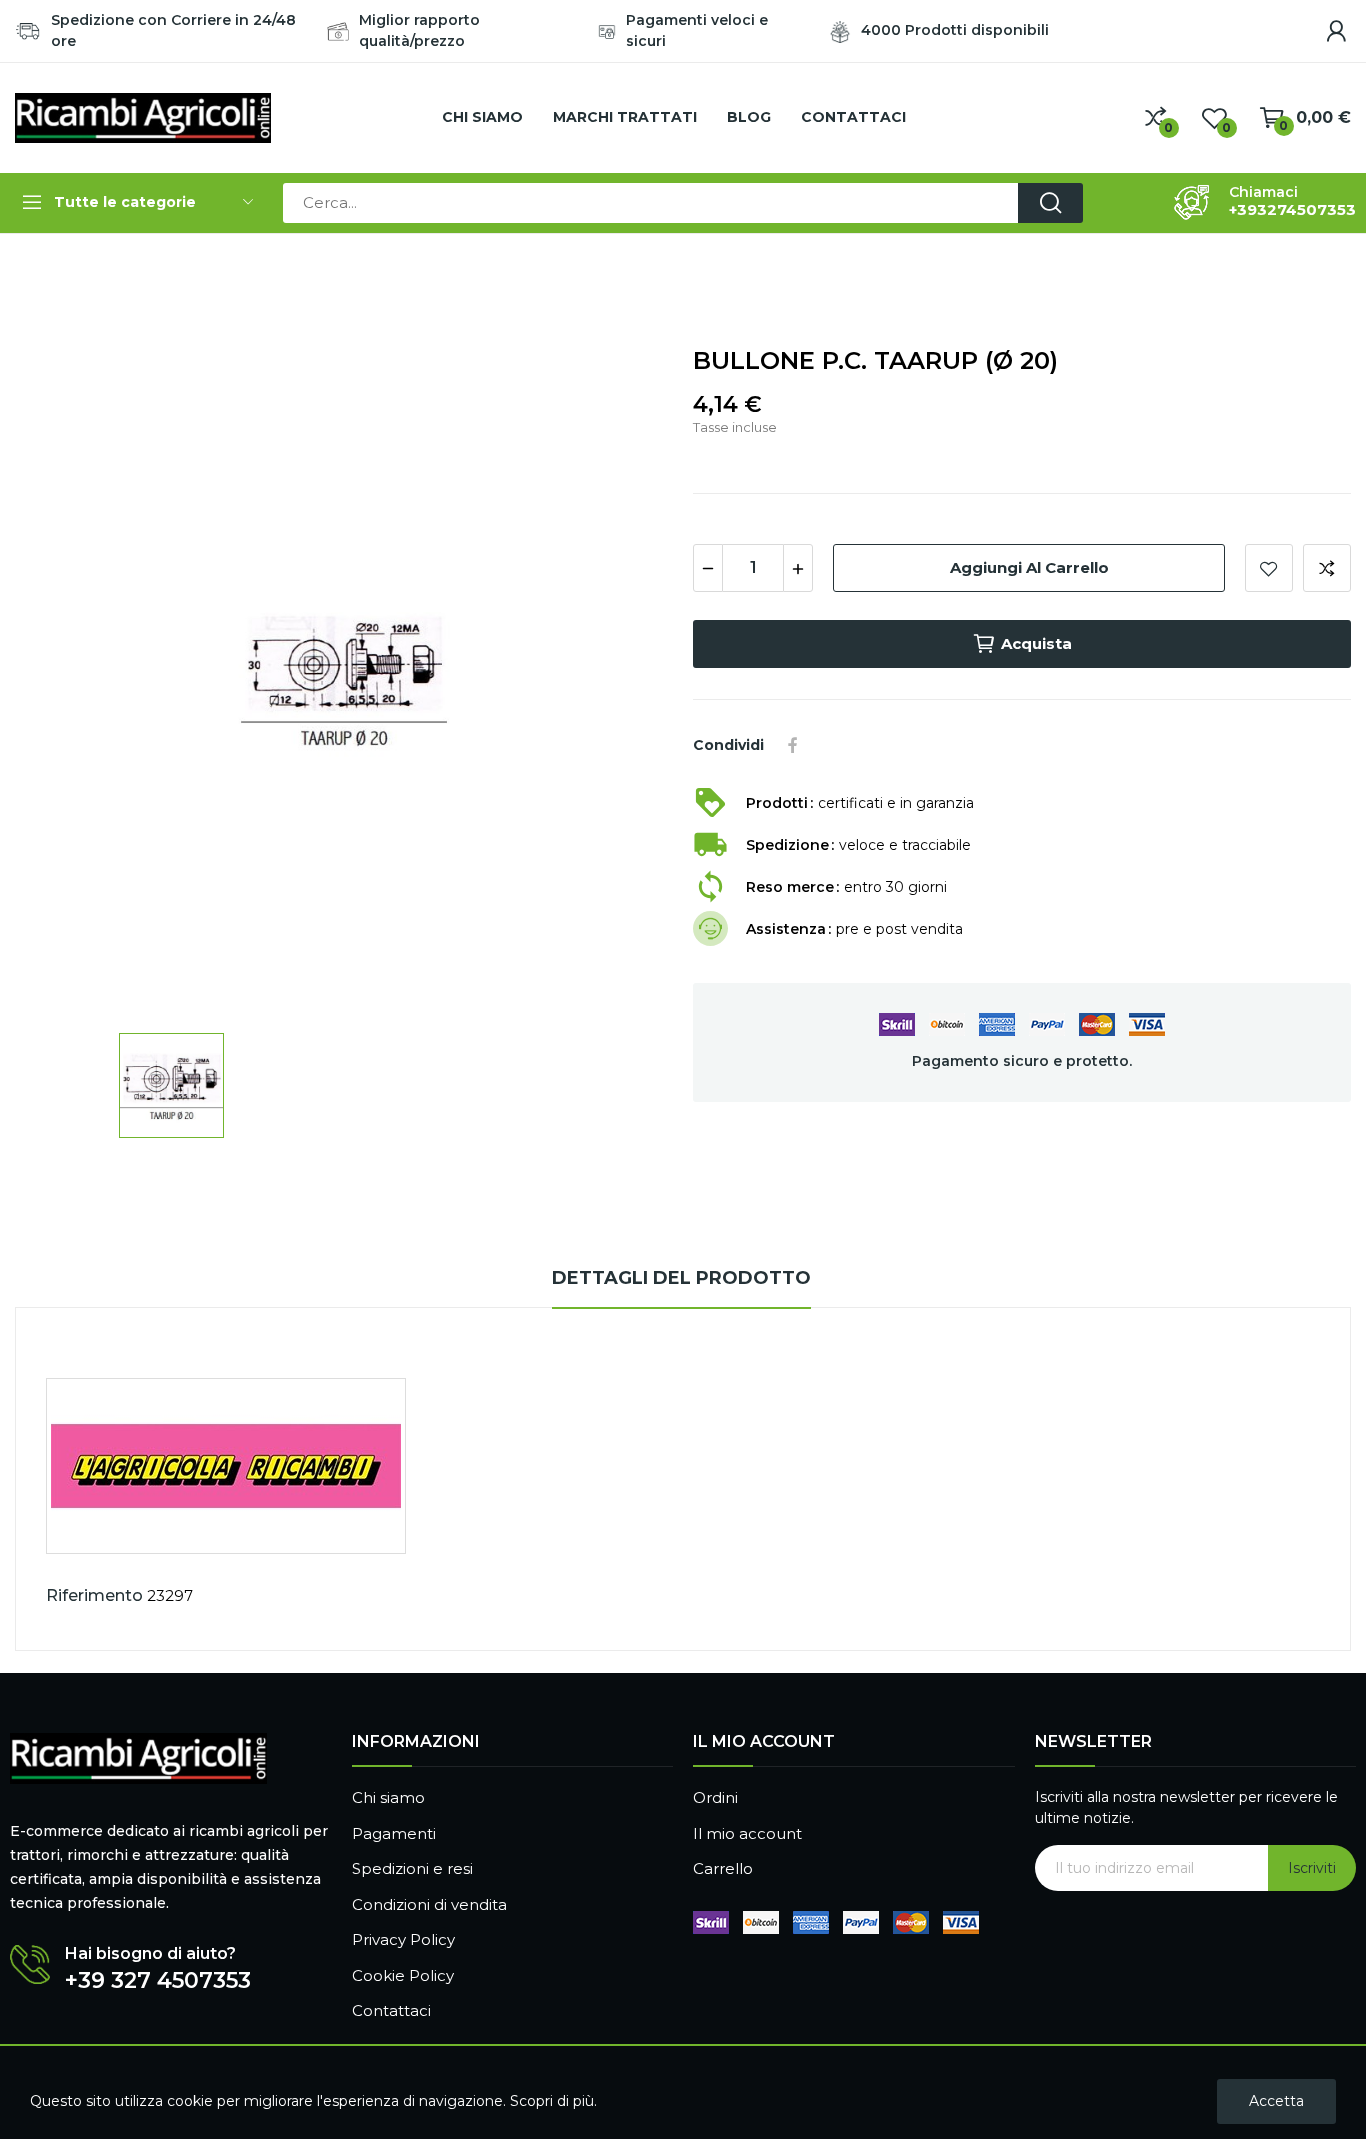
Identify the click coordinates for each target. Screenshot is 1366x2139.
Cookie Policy (403, 1975)
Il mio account (747, 1833)
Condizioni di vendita (429, 1904)
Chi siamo (388, 1797)
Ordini (715, 1797)
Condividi (793, 745)
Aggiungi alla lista (1269, 568)
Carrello (723, 1868)
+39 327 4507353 (158, 1981)
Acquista (1036, 643)
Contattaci (391, 2010)
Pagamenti (394, 1833)
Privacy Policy (403, 1939)
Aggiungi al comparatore (1327, 568)
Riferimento (94, 1595)
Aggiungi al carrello (1029, 567)
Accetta (1276, 2101)
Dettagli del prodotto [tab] (681, 1278)
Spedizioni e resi (412, 1868)
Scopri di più (552, 2101)
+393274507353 (1292, 210)
